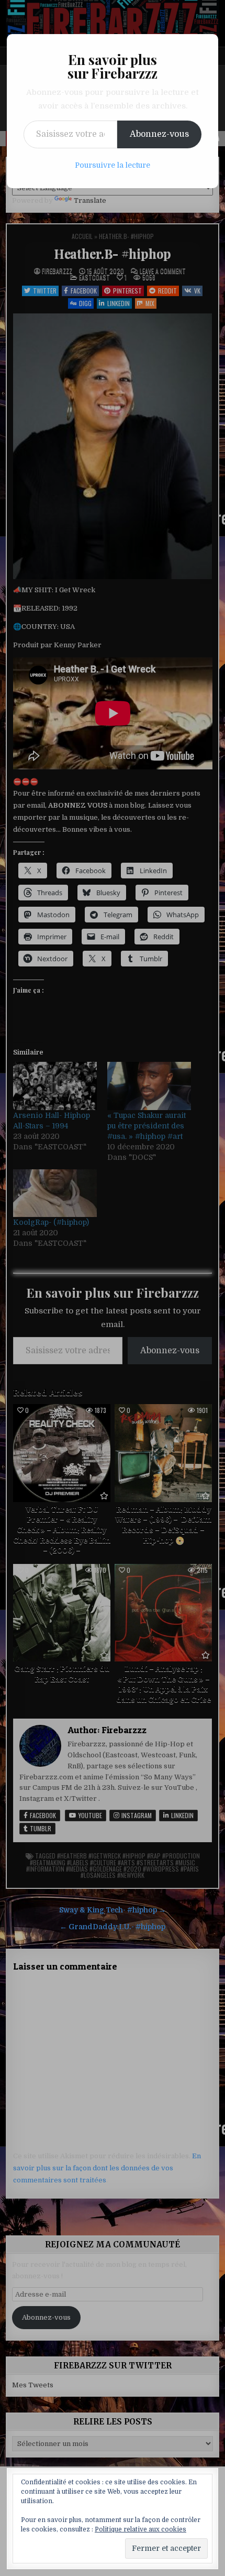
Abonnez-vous (159, 134)
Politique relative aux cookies (140, 2529)
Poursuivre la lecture (113, 165)
